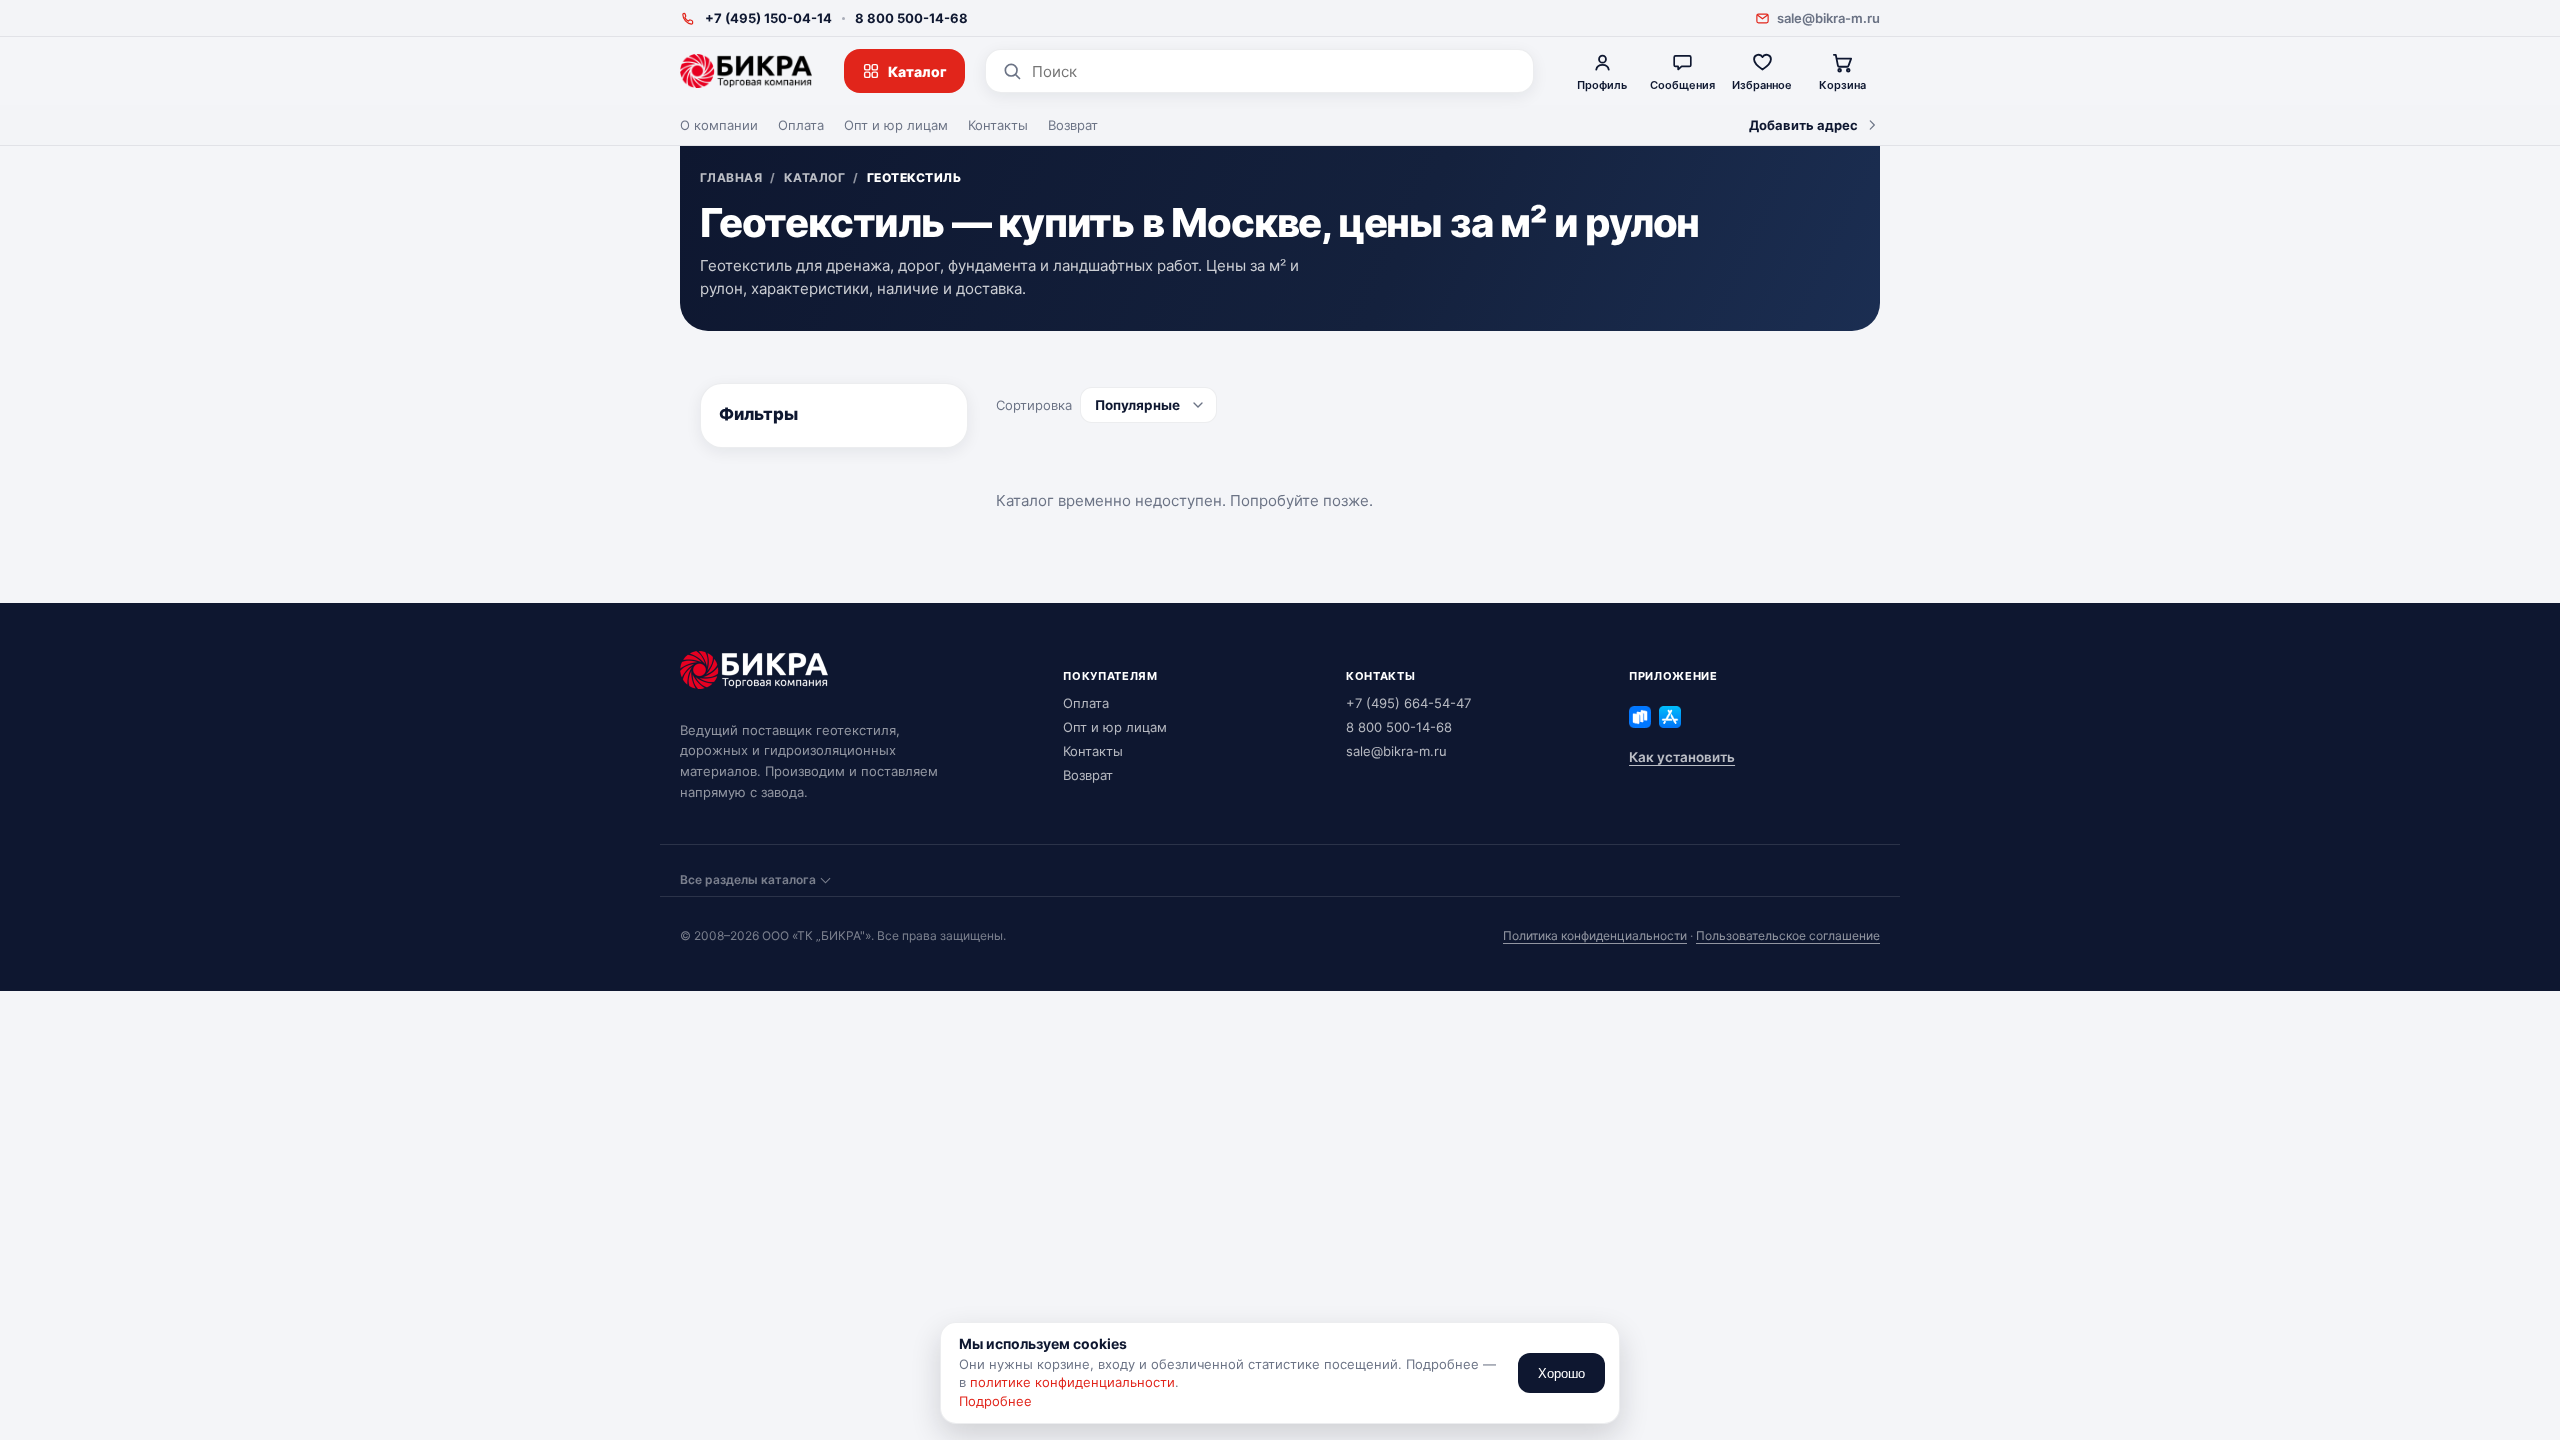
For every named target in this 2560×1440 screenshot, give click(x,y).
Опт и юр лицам (896, 125)
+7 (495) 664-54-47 (1408, 703)
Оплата (801, 125)
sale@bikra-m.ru (1828, 18)
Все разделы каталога (748, 879)
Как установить (1682, 757)
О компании (719, 125)
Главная (731, 178)
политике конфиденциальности (1072, 1382)
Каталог (917, 71)
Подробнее (995, 1401)
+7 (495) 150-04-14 (768, 18)
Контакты (998, 125)
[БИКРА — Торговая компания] (746, 71)
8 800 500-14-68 (911, 18)
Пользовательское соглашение (1788, 935)
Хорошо (1561, 1373)
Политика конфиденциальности (1595, 935)
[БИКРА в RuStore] (1640, 717)
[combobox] (1274, 71)
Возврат (1073, 125)
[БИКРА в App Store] (1670, 717)
